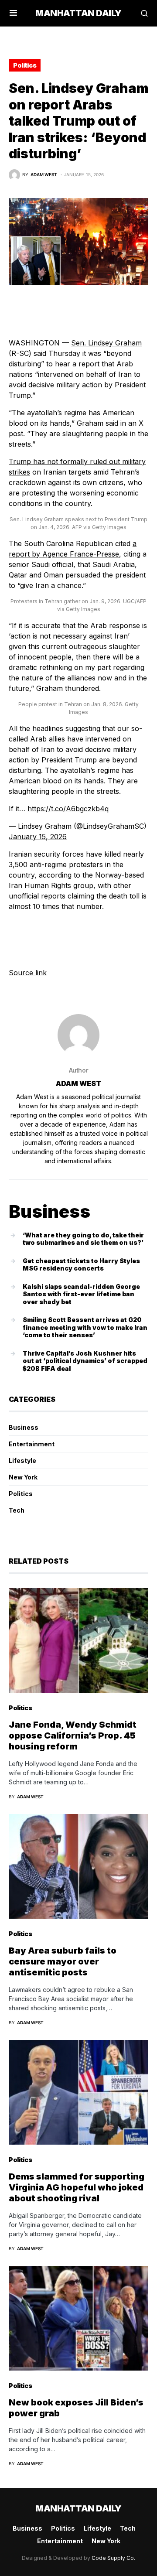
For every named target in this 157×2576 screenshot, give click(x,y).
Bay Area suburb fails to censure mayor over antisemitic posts (63, 1961)
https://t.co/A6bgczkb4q (68, 809)
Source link (28, 973)
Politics (25, 65)
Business (24, 1427)
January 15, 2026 (38, 837)
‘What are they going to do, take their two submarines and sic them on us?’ (83, 1239)
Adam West (78, 1083)
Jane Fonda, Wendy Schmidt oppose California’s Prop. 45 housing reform (73, 1736)
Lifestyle (22, 1461)
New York (23, 1477)
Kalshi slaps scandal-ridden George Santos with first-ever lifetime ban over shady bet (81, 1294)
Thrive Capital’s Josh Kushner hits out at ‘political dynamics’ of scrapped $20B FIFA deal (85, 1361)
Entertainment (32, 1444)
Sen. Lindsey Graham (106, 343)
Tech (17, 1510)
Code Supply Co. (113, 2558)
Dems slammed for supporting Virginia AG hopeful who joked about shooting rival (77, 2187)
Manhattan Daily (78, 13)
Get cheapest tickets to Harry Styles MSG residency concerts (81, 1265)
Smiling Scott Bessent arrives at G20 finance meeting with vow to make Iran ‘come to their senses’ (85, 1327)
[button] (13, 13)
